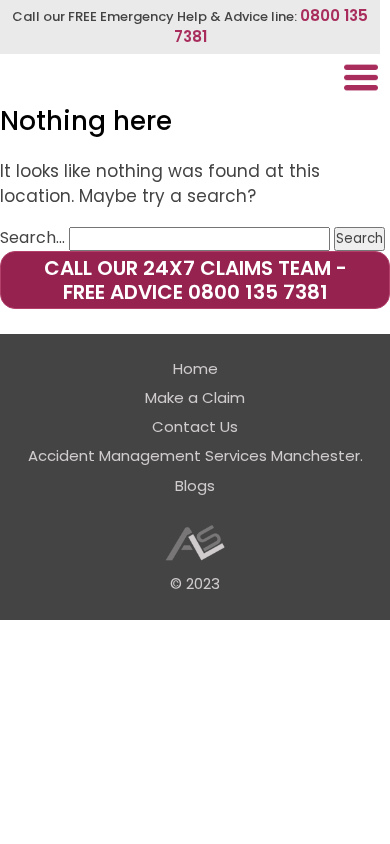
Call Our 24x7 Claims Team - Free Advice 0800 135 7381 (195, 280)
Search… (32, 237)
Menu (361, 78)
